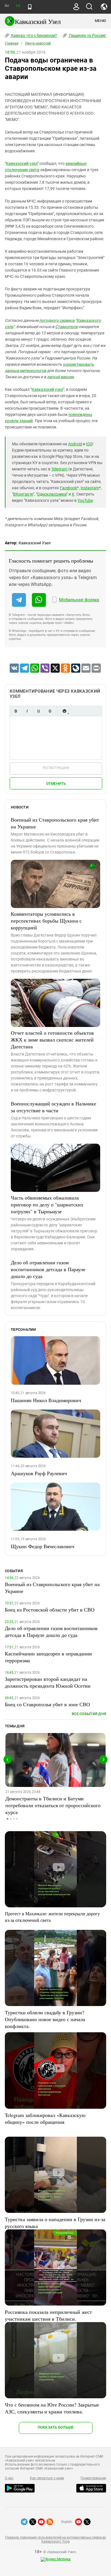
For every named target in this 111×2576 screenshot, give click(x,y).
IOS (89, 444)
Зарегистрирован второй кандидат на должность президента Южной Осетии (48, 1682)
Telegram (59, 469)
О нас (9, 2478)
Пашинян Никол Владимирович (46, 1400)
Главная (12, 43)
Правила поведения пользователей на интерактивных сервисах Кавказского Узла (55, 2539)
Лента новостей (38, 43)
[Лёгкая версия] (30, 7)
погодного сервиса (57, 320)
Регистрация (56, 768)
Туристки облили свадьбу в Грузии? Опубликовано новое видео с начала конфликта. (45, 2019)
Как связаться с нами (47, 2478)
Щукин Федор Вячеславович (43, 1546)
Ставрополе (66, 327)
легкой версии (60, 377)
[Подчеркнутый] (38, 711)
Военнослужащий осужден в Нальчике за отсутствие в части (54, 1107)
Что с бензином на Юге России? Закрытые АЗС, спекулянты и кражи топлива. (52, 2408)
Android (75, 444)
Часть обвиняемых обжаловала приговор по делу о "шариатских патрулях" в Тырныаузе (47, 1204)
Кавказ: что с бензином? (34, 35)
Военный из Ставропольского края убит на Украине (55, 823)
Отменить (56, 783)
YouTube (85, 500)
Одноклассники (52, 494)
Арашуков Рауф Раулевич (39, 1473)
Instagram (90, 488)
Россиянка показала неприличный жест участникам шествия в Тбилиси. (48, 2315)
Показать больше (56, 2427)
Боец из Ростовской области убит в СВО (50, 1610)
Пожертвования (93, 2478)
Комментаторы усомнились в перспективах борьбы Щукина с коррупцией (46, 921)
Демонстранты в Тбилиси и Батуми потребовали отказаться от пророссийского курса (53, 1805)
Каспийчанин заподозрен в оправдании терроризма (48, 1657)
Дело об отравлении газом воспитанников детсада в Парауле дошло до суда (48, 1269)
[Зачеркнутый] (50, 711)
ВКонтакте (23, 494)
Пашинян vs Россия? (88, 35)
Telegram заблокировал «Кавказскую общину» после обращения (45, 2118)
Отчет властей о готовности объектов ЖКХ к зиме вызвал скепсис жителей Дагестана (52, 1040)
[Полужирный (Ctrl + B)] (16, 711)
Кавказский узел (22, 163)
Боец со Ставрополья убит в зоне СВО (47, 1704)
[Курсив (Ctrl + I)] (27, 711)
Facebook (68, 488)
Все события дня (89, 1714)
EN (18, 6)
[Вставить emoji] (64, 711)
